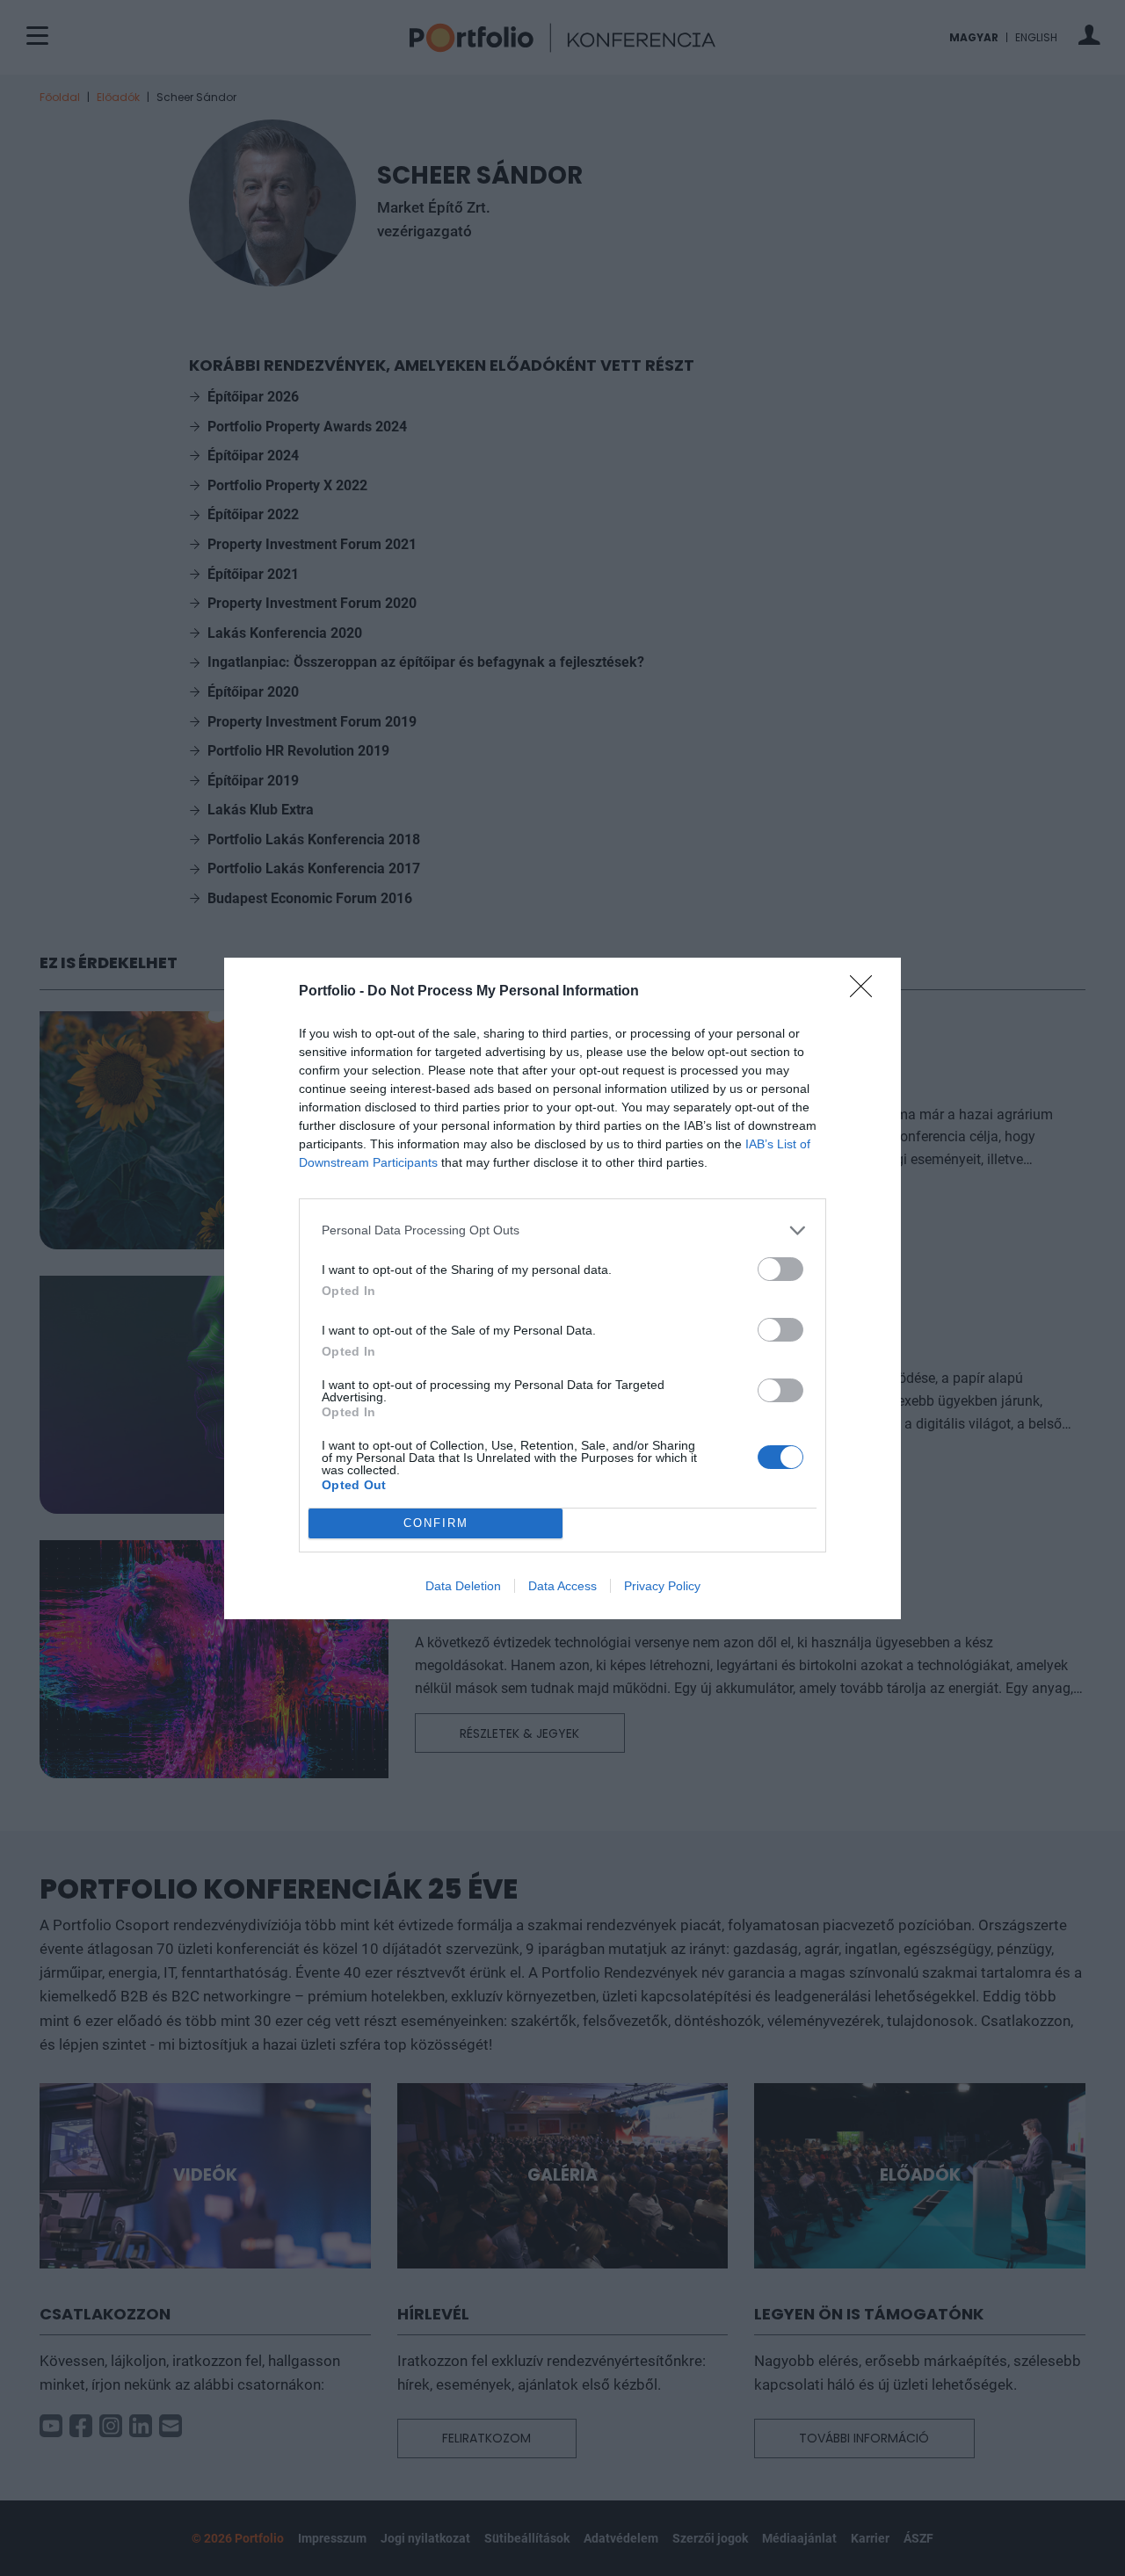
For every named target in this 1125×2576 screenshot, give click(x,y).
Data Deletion (463, 1586)
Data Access (562, 1586)
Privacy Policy (662, 1586)
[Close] (867, 992)
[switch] (780, 1269)
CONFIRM (436, 1523)
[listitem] (562, 1230)
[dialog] (562, 1288)
